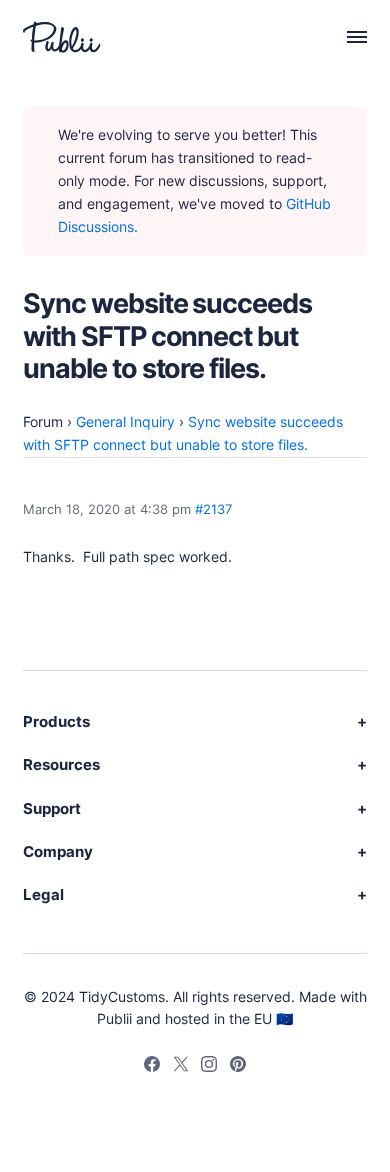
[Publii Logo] (62, 37)
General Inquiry (125, 421)
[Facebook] (152, 1067)
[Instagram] (209, 1067)
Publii (114, 1018)
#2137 (213, 509)
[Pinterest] (238, 1067)
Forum (43, 421)
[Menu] (346, 37)
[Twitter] (181, 1067)
